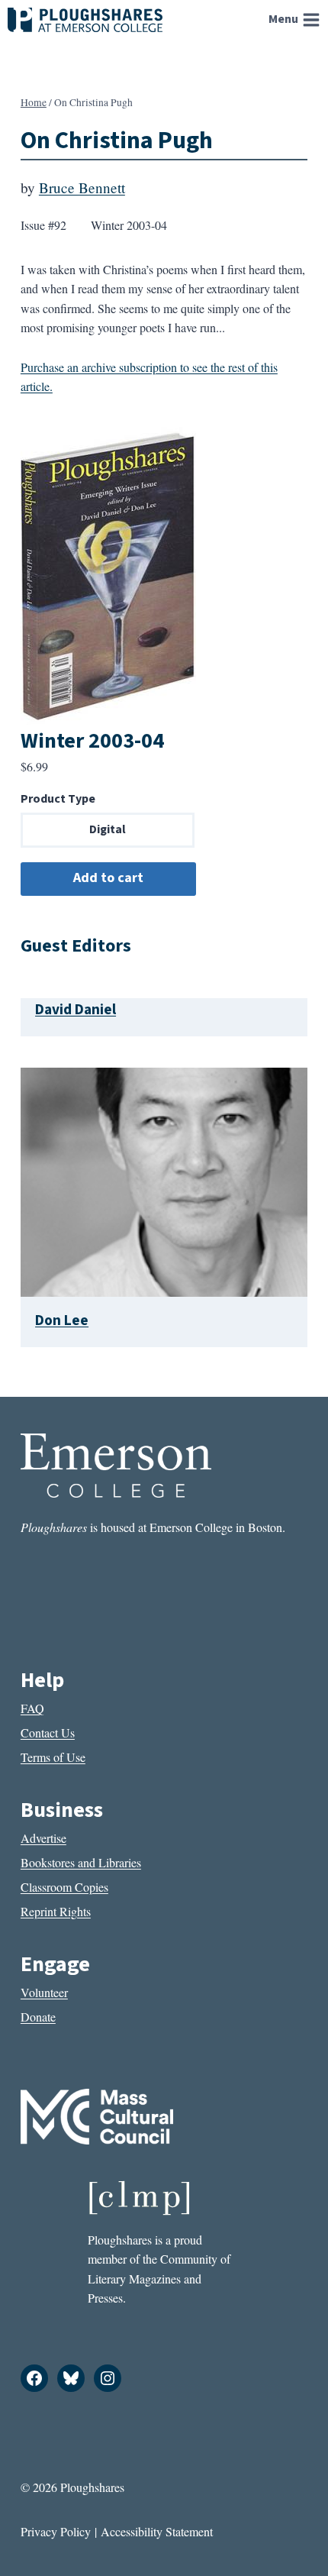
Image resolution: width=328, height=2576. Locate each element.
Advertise (43, 1838)
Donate (38, 2017)
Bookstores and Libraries (81, 1862)
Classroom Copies (64, 1887)
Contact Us (48, 1732)
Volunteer (44, 1992)
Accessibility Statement (157, 2531)
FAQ (32, 1708)
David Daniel (76, 1010)
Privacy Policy (56, 2531)
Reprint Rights (56, 1911)
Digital (108, 829)
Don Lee (62, 1320)
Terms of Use (53, 1757)
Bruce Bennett (82, 187)
